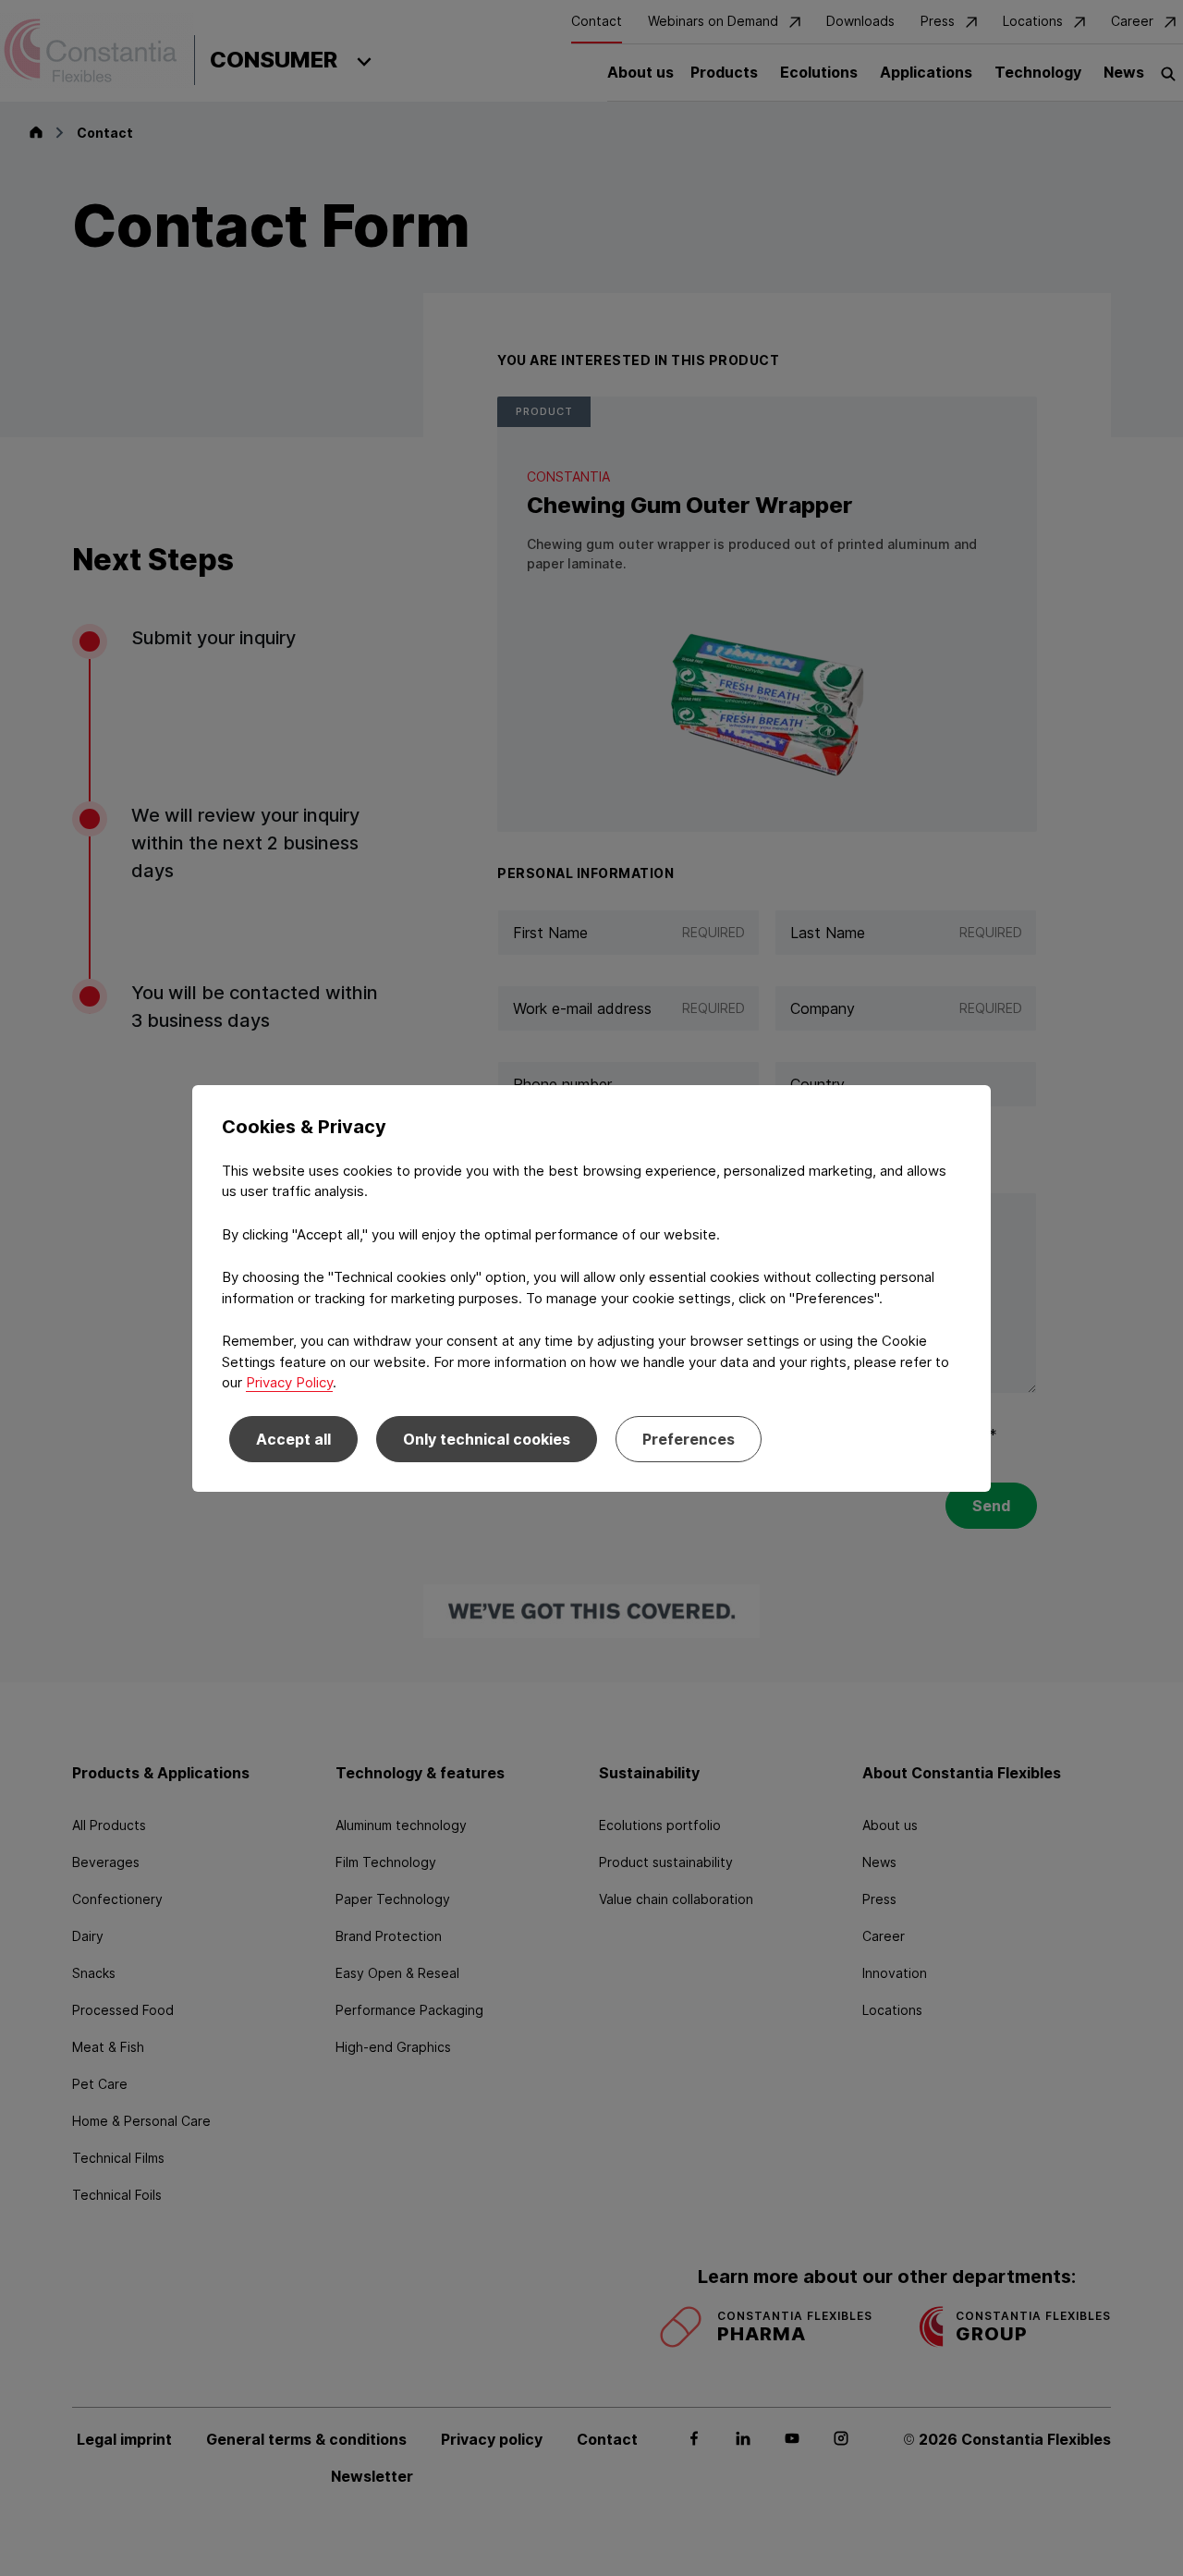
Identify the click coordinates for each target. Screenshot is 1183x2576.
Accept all (293, 1439)
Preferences (689, 1439)
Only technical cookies (487, 1439)
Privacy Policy (289, 1382)
